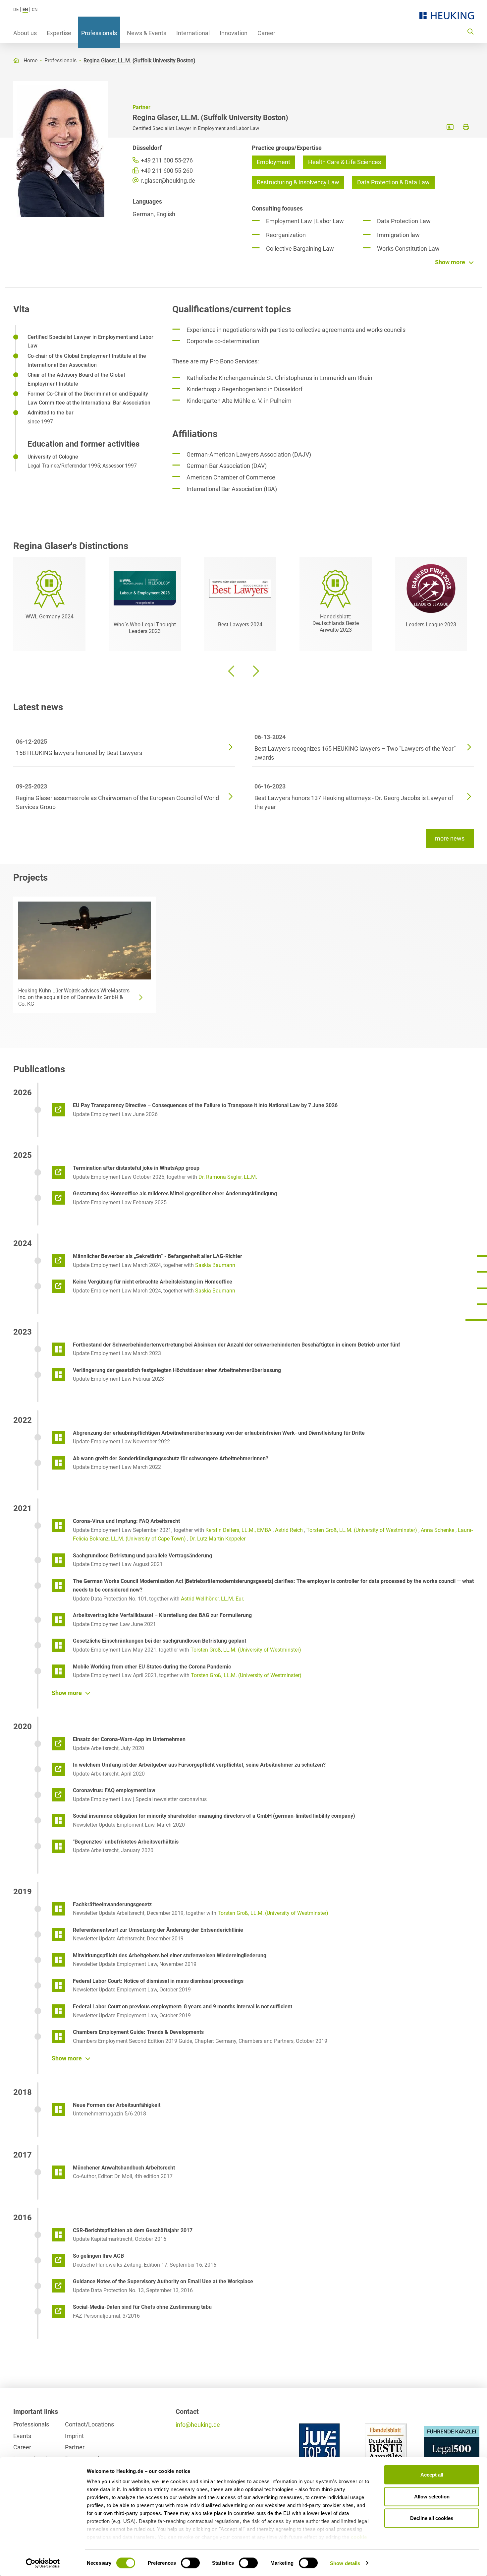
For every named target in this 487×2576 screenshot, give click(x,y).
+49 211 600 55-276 (166, 160)
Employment (273, 162)
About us (25, 33)
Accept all (432, 2475)
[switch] (190, 2563)
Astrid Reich (289, 1530)
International (193, 33)
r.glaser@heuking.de (167, 181)
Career (266, 33)
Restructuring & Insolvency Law (298, 182)
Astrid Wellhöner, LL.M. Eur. (213, 1599)
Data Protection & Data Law (393, 182)
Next (255, 671)
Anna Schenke (437, 1530)
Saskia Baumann (215, 1265)
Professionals (99, 33)
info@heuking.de (198, 2425)
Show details (345, 2563)
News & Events (147, 33)
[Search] (470, 31)
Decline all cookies (432, 2518)
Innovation (234, 33)
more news (450, 838)
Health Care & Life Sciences (345, 162)
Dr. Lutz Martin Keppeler (217, 1539)
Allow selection (432, 2496)
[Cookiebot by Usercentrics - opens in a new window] (43, 2563)
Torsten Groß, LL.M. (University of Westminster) (362, 1530)
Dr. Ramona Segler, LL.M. (228, 1177)
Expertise (59, 33)
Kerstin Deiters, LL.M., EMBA (238, 1530)
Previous (232, 671)
